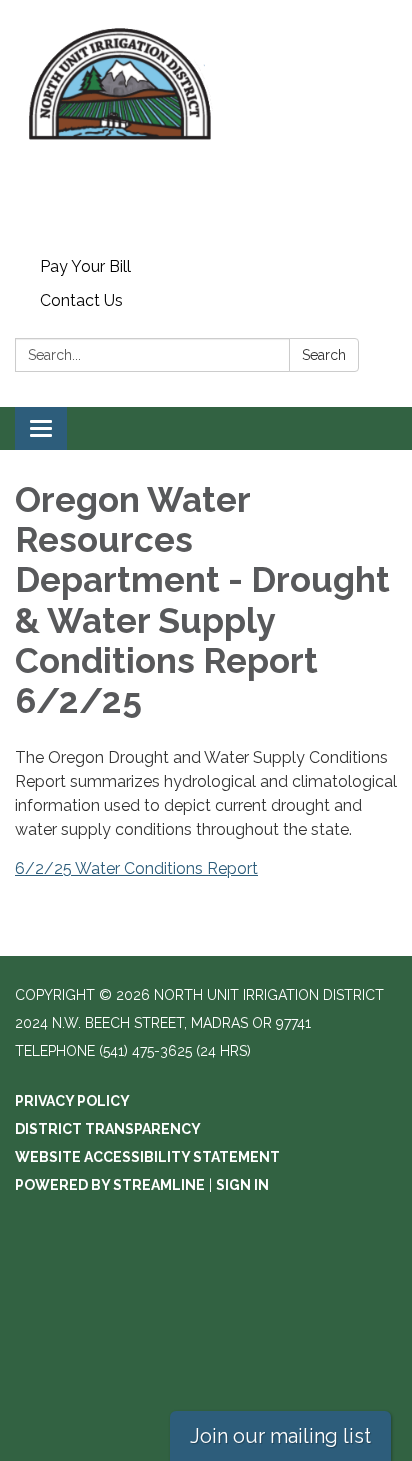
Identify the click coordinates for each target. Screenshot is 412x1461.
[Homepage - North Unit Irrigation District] (206, 125)
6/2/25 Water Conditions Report (136, 868)
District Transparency (108, 1129)
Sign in (242, 1185)
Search (324, 355)
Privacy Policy (72, 1101)
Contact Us (81, 300)
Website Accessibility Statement (147, 1157)
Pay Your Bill (85, 266)
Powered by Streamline (110, 1185)
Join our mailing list (280, 1436)
